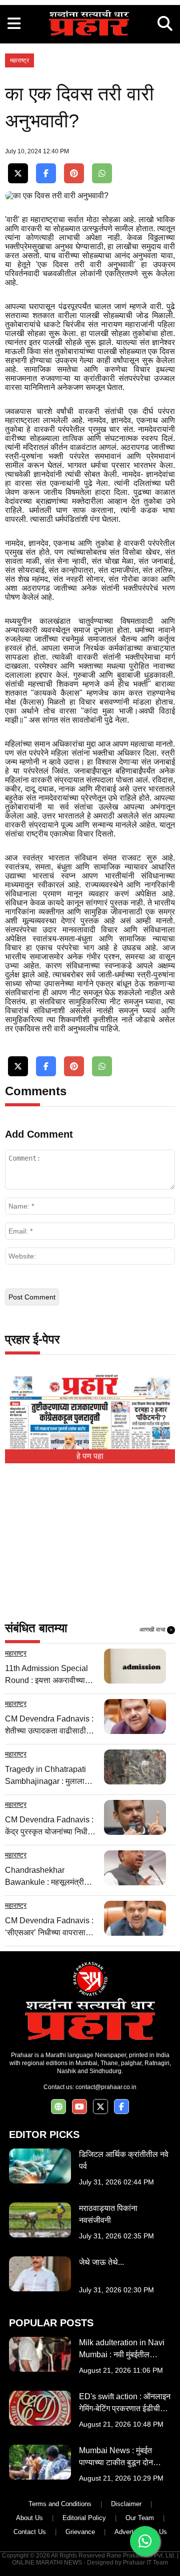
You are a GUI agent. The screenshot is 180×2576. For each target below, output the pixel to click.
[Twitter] (18, 174)
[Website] (58, 2107)
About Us (29, 2518)
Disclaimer (126, 2504)
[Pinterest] (74, 174)
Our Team (140, 2518)
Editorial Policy (84, 2518)
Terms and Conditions (60, 2504)
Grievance (80, 2532)
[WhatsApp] (102, 174)
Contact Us (30, 2532)
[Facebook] (46, 174)
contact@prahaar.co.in (106, 2087)
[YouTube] (79, 2107)
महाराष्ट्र (19, 60)
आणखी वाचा (156, 1630)
